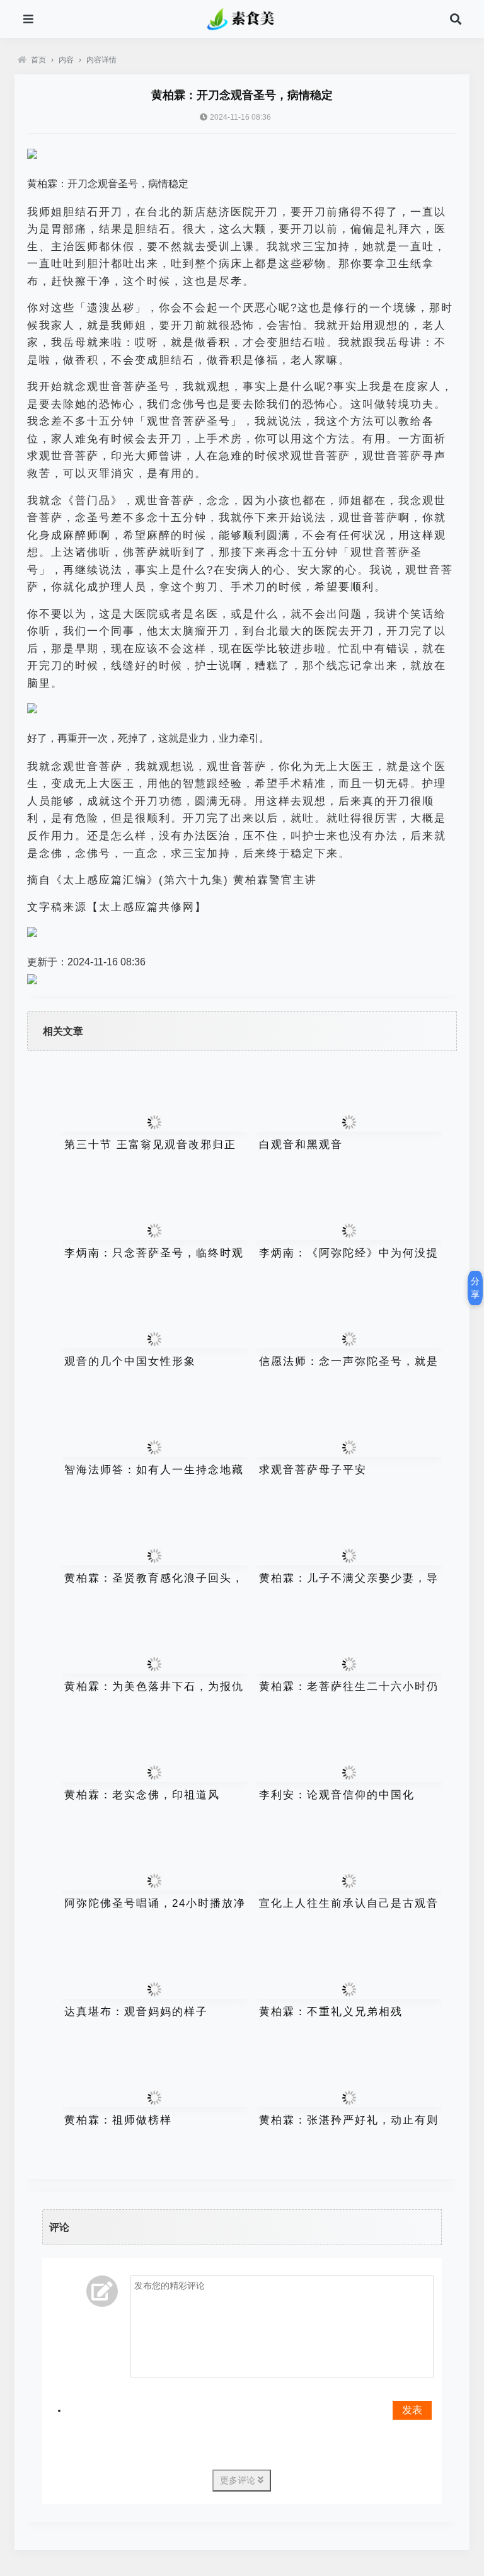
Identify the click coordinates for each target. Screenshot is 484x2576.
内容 (66, 60)
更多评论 (239, 2480)
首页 (38, 60)
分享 (475, 1288)
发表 (412, 2410)
